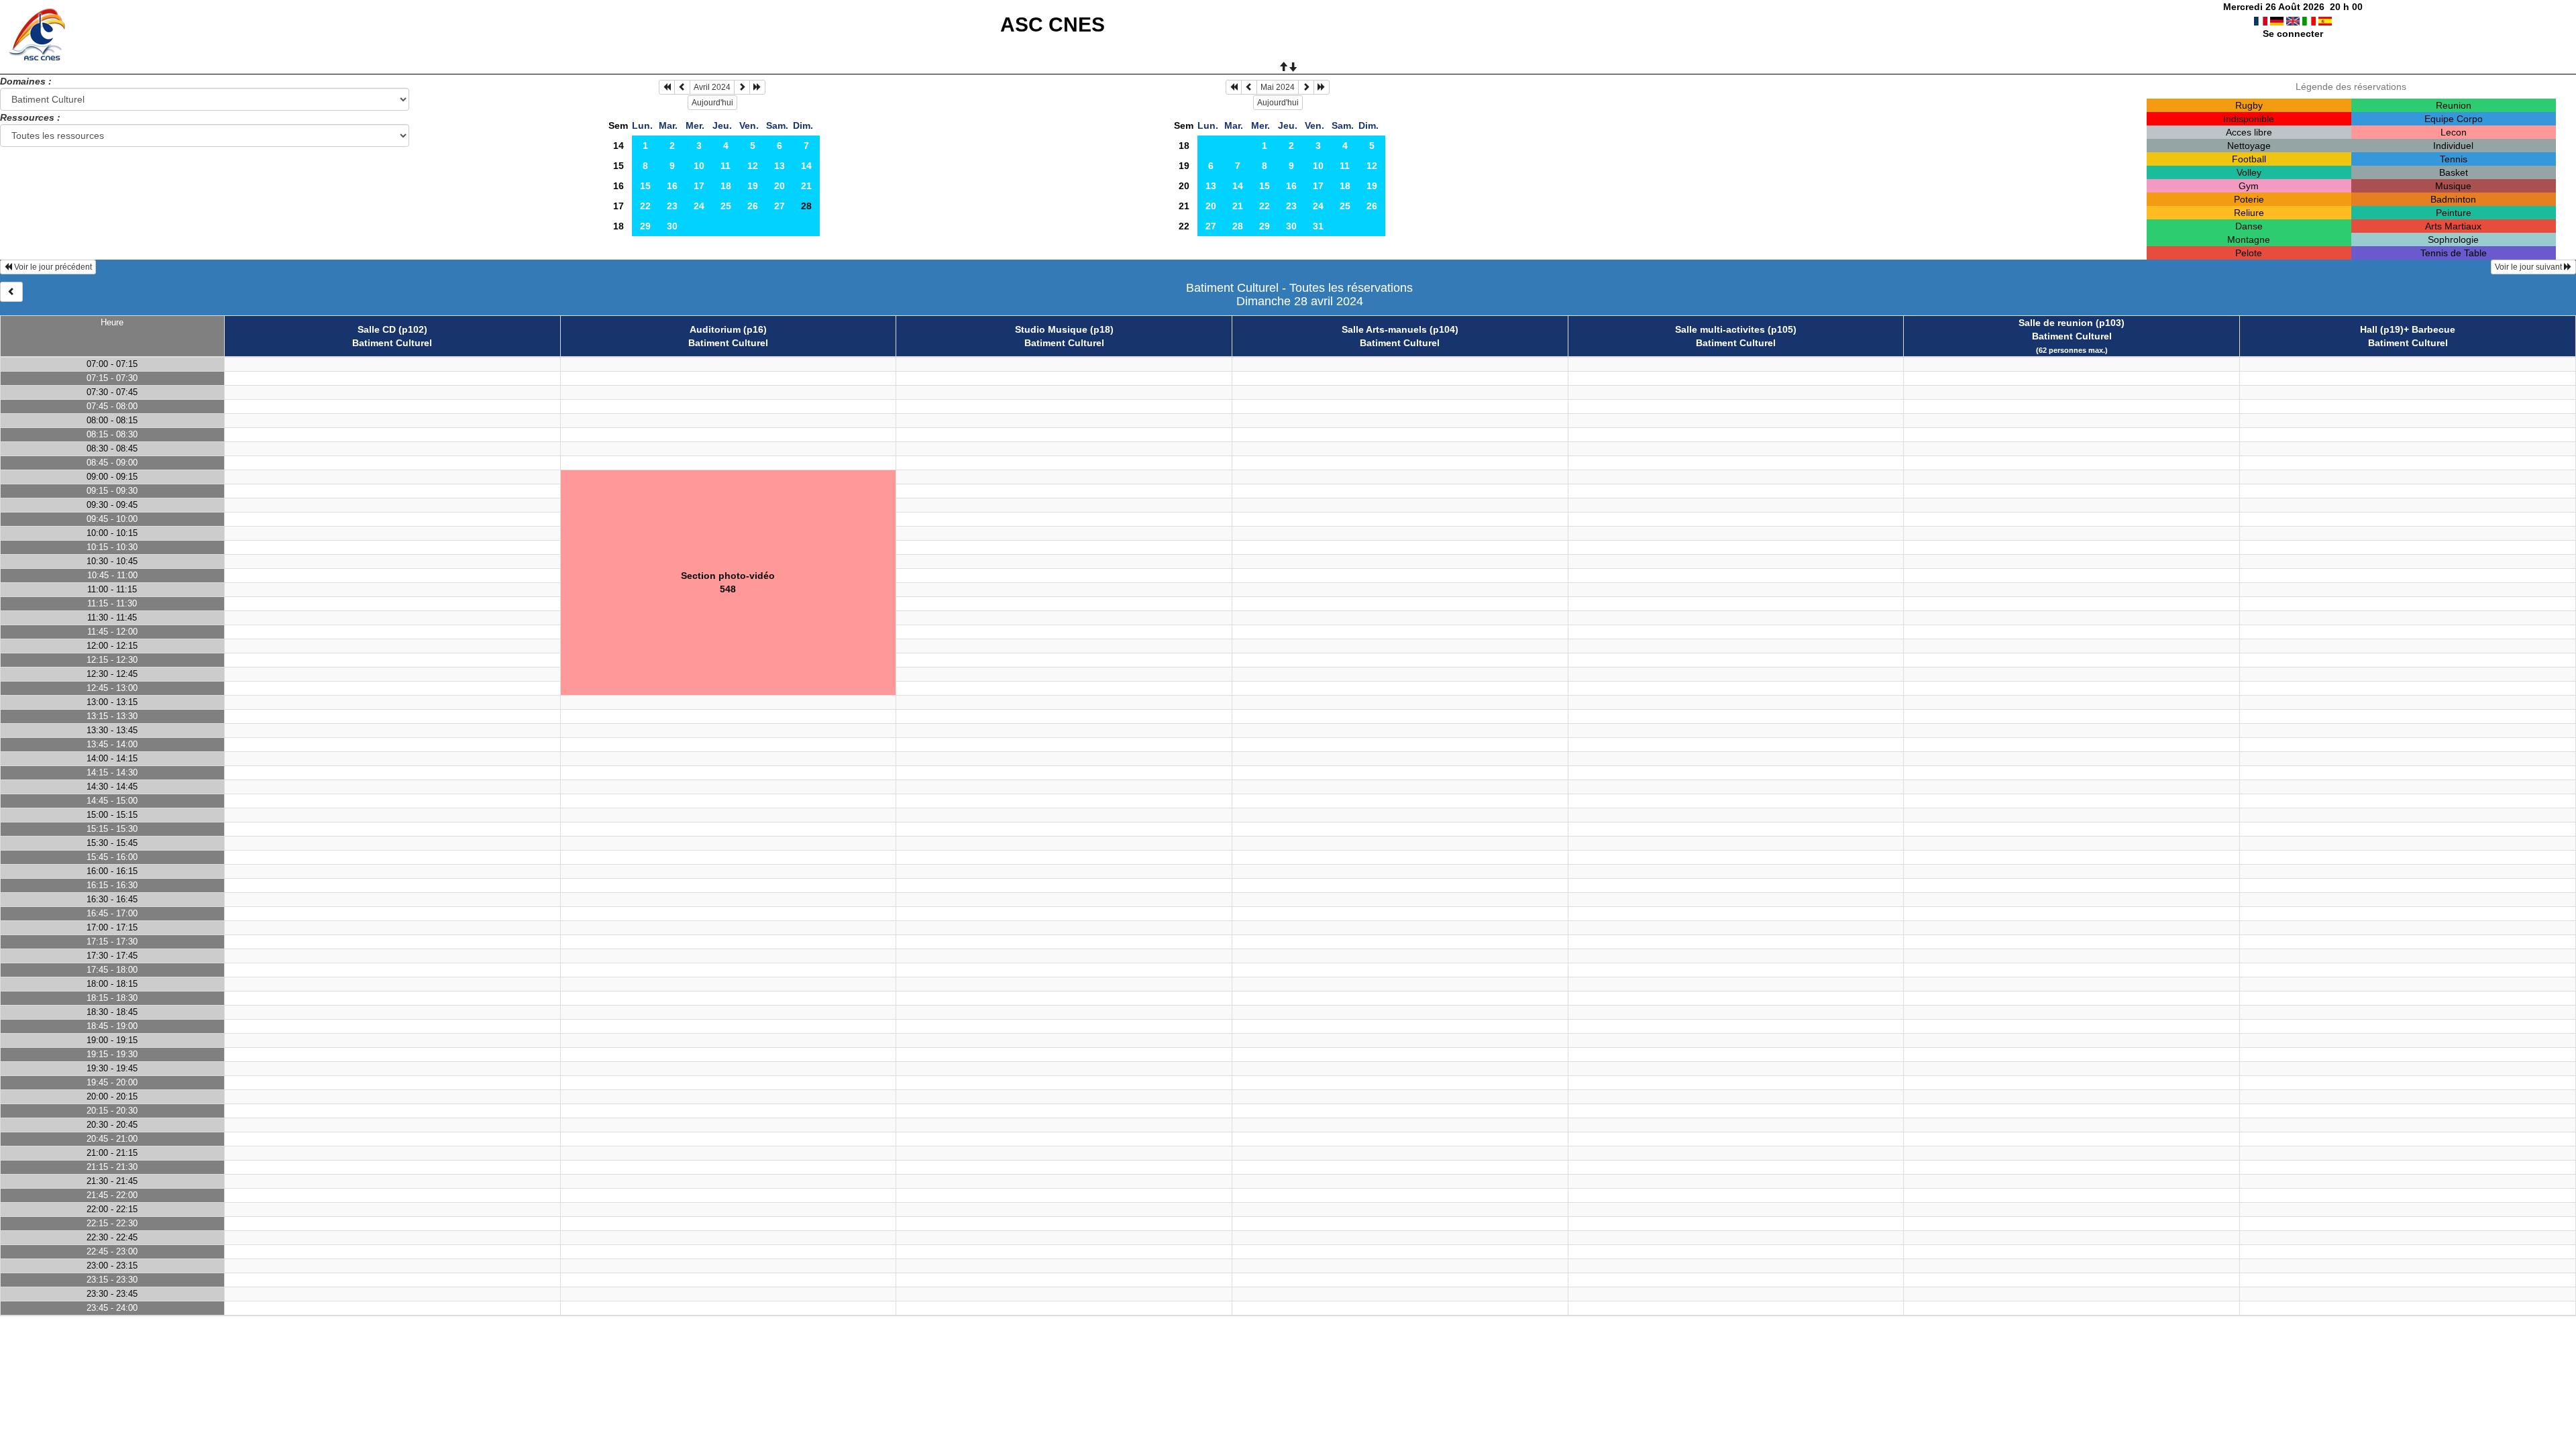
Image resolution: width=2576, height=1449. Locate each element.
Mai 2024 (1278, 87)
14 (619, 146)
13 (780, 166)
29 (645, 226)
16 (619, 186)
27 (780, 206)
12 (753, 166)
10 (699, 166)
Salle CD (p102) (392, 329)
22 (645, 206)
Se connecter (2293, 34)
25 (726, 206)
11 (726, 166)
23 (672, 206)
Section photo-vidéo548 (728, 582)
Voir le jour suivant (2529, 267)
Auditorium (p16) (728, 329)
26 (753, 206)
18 (726, 186)
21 (806, 186)
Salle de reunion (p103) (2072, 323)
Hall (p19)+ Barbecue (2408, 329)
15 (619, 166)
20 (780, 186)
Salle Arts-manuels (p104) (1400, 329)
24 (699, 206)
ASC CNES (1053, 24)
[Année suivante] (757, 87)
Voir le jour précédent (52, 267)
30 (672, 226)
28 (1238, 226)
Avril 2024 (712, 87)
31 (1318, 226)
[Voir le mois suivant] (742, 87)
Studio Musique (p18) (1064, 329)
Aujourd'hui (712, 103)
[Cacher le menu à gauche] (11, 292)
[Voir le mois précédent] (682, 87)
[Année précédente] (667, 87)
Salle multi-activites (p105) (1736, 329)
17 (699, 186)
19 (753, 186)
